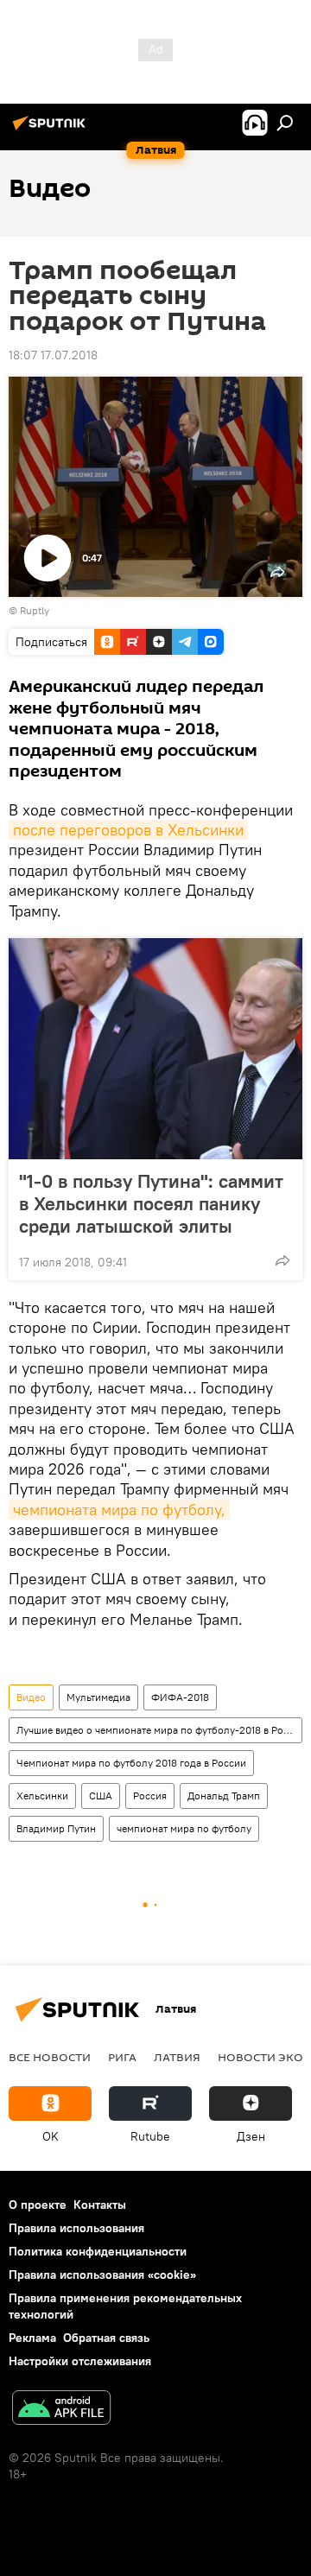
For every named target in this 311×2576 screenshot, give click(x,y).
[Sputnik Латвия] (52, 130)
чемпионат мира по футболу (184, 1828)
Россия (150, 1796)
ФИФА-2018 (180, 1697)
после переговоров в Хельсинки (128, 830)
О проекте (38, 2205)
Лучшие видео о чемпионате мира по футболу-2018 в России (159, 1730)
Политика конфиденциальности (98, 2251)
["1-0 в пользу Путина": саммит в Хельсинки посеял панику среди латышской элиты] (155, 1049)
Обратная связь (106, 2338)
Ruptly (35, 610)
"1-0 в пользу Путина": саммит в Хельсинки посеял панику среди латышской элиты (151, 1203)
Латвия (177, 2057)
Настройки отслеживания (80, 2361)
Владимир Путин (56, 1828)
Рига (122, 2057)
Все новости (50, 2057)
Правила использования (76, 2228)
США (101, 1796)
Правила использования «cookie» (102, 2275)
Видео (31, 1697)
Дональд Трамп (224, 1796)
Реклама (32, 2338)
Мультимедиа (98, 1697)
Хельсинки (42, 1796)
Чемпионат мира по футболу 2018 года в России (131, 1763)
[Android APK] (61, 2410)
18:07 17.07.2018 (53, 355)
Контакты (100, 2205)
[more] (282, 1260)
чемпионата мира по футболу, (119, 1510)
